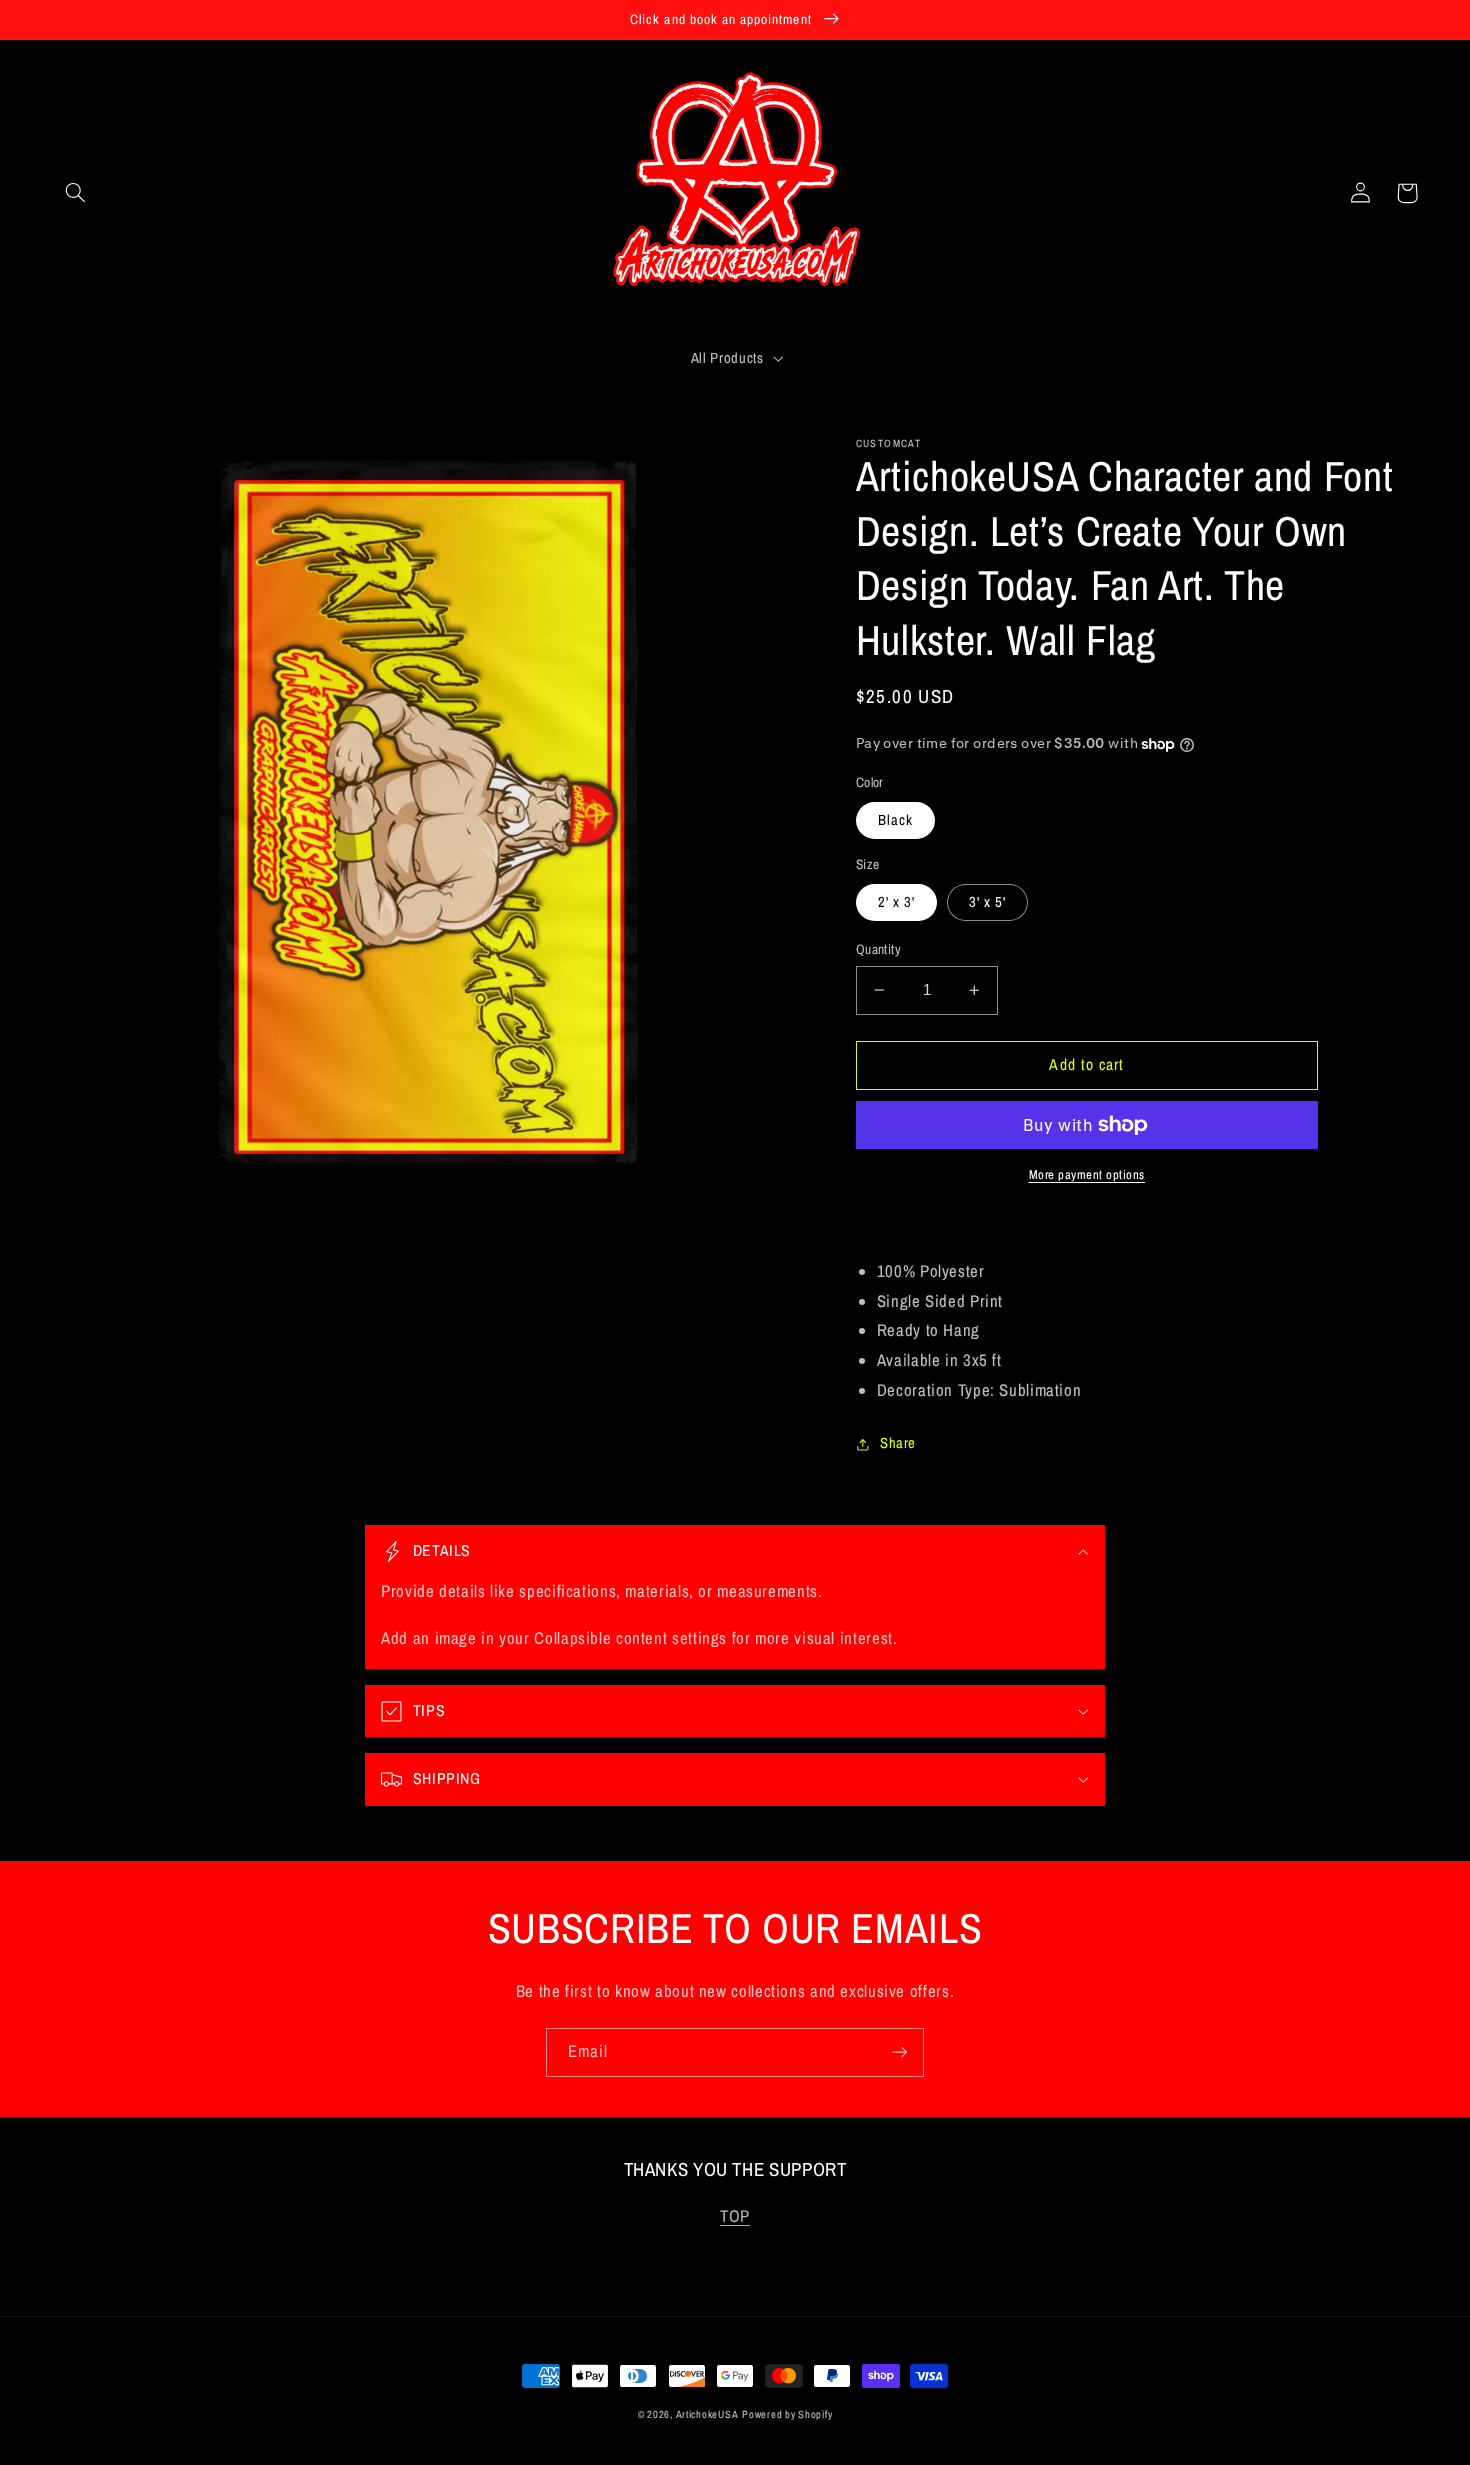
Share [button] (898, 1443)
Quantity (878, 949)
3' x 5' (987, 902)
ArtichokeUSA (707, 2414)
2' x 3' (896, 902)
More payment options (1087, 1174)
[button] (76, 193)
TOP (735, 2216)
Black (895, 820)
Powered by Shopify (787, 2414)
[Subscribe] (900, 2052)
